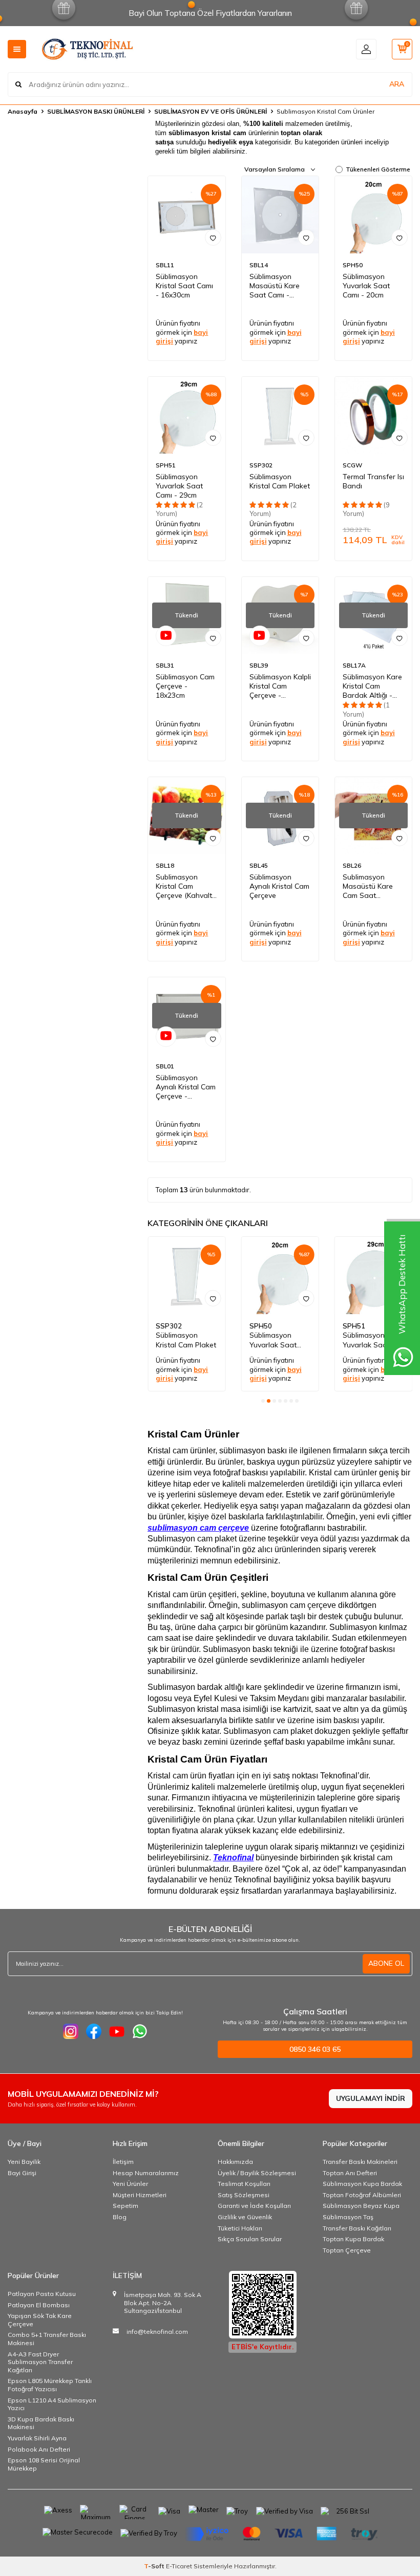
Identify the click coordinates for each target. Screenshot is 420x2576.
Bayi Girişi (22, 2173)
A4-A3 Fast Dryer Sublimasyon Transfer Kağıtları (40, 2362)
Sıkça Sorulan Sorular (250, 2239)
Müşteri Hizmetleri (140, 2195)
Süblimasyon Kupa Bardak (362, 2184)
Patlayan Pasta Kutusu (42, 2294)
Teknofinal (233, 1858)
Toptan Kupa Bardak (353, 2239)
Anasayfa (23, 111)
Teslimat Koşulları (244, 2184)
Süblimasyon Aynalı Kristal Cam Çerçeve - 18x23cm (186, 1087)
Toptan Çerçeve (347, 2250)
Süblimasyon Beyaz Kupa (361, 2206)
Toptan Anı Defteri (350, 2173)
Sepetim (125, 2206)
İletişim (123, 2162)
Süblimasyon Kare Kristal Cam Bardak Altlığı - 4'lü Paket (372, 686)
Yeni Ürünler (130, 2184)
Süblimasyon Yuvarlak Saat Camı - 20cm (366, 286)
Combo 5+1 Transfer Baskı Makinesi (47, 2339)
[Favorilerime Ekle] (213, 238)
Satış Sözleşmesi (244, 2195)
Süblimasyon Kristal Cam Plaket (280, 481)
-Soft (155, 2566)
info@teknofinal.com (157, 2332)
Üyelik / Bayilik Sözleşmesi (257, 2173)
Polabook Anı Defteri (39, 2449)
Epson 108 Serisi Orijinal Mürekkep (44, 2464)
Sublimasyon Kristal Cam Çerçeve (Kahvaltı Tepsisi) (185, 886)
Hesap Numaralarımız (146, 2173)
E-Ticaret (179, 2566)
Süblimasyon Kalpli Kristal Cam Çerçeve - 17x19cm (280, 686)
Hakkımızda (235, 2162)
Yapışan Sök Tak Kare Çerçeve (40, 2320)
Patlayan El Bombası (39, 2305)
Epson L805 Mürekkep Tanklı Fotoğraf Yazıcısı (50, 2385)
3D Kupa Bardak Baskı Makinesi (41, 2423)
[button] (263, 1401)
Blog (120, 2217)
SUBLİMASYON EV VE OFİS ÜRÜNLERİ (211, 111)
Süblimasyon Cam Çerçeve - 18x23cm (185, 686)
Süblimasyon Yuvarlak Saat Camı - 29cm (179, 486)
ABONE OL (386, 1963)
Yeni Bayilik (24, 2162)
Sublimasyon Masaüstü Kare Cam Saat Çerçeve (368, 886)
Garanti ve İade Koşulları (254, 2206)
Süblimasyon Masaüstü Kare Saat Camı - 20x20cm (275, 286)
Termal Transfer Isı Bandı (373, 481)
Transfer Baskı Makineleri (360, 2162)
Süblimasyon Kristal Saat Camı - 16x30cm (184, 286)
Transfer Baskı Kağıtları (357, 2228)
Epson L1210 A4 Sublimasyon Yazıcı (52, 2404)
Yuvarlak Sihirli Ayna (37, 2438)
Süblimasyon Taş (348, 2217)
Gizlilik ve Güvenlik (245, 2217)
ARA (397, 84)
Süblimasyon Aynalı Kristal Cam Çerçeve (279, 886)
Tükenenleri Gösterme (378, 169)
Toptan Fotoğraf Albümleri (362, 2195)
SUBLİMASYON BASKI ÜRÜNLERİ (96, 111)
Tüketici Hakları (240, 2228)
